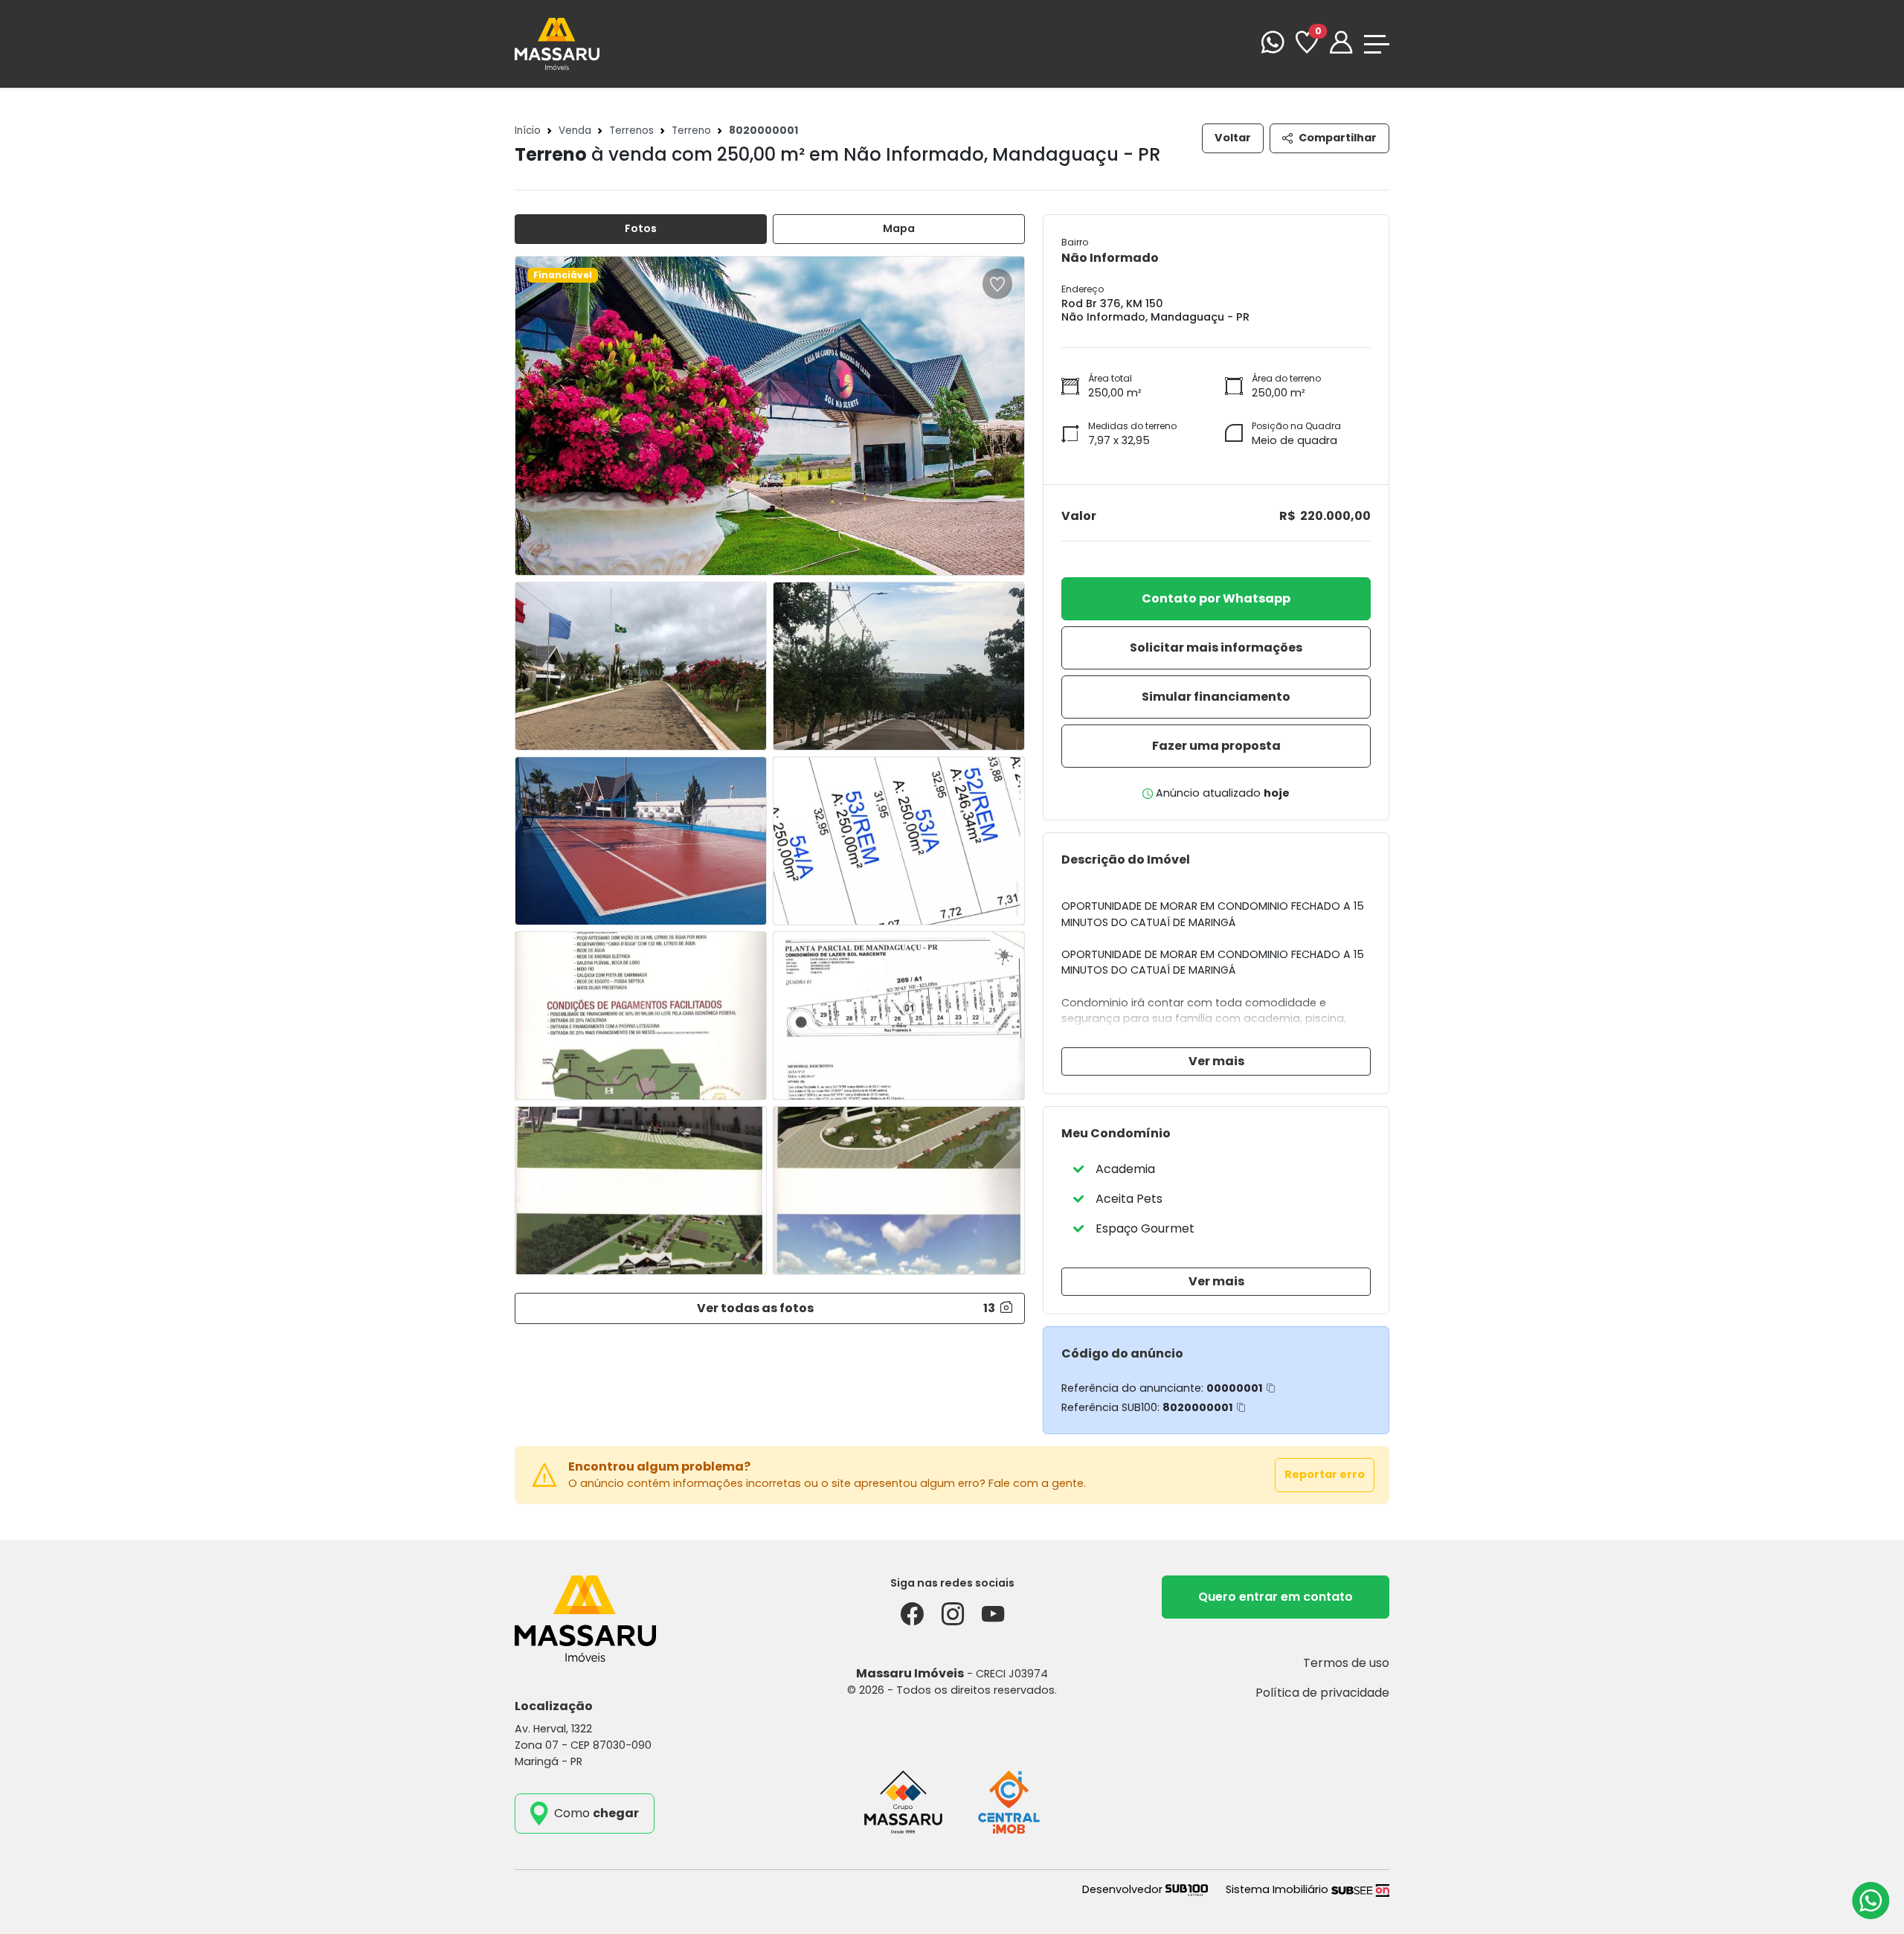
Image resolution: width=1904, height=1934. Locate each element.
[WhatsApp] (1273, 44)
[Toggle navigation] (1377, 44)
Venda (575, 131)
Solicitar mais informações (1216, 648)
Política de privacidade (1322, 1693)
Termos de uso (1346, 1663)
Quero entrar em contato (1276, 1597)
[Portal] (1341, 44)
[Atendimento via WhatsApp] (1871, 1901)
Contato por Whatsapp (1216, 598)
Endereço (1083, 289)
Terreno (691, 131)
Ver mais (1216, 1061)
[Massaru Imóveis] (557, 43)
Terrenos (631, 131)
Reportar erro (1325, 1474)
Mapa (899, 228)
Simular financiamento (1216, 697)
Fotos (641, 228)
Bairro (1075, 242)
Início (528, 131)
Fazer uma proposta (1216, 746)
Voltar (1233, 138)
